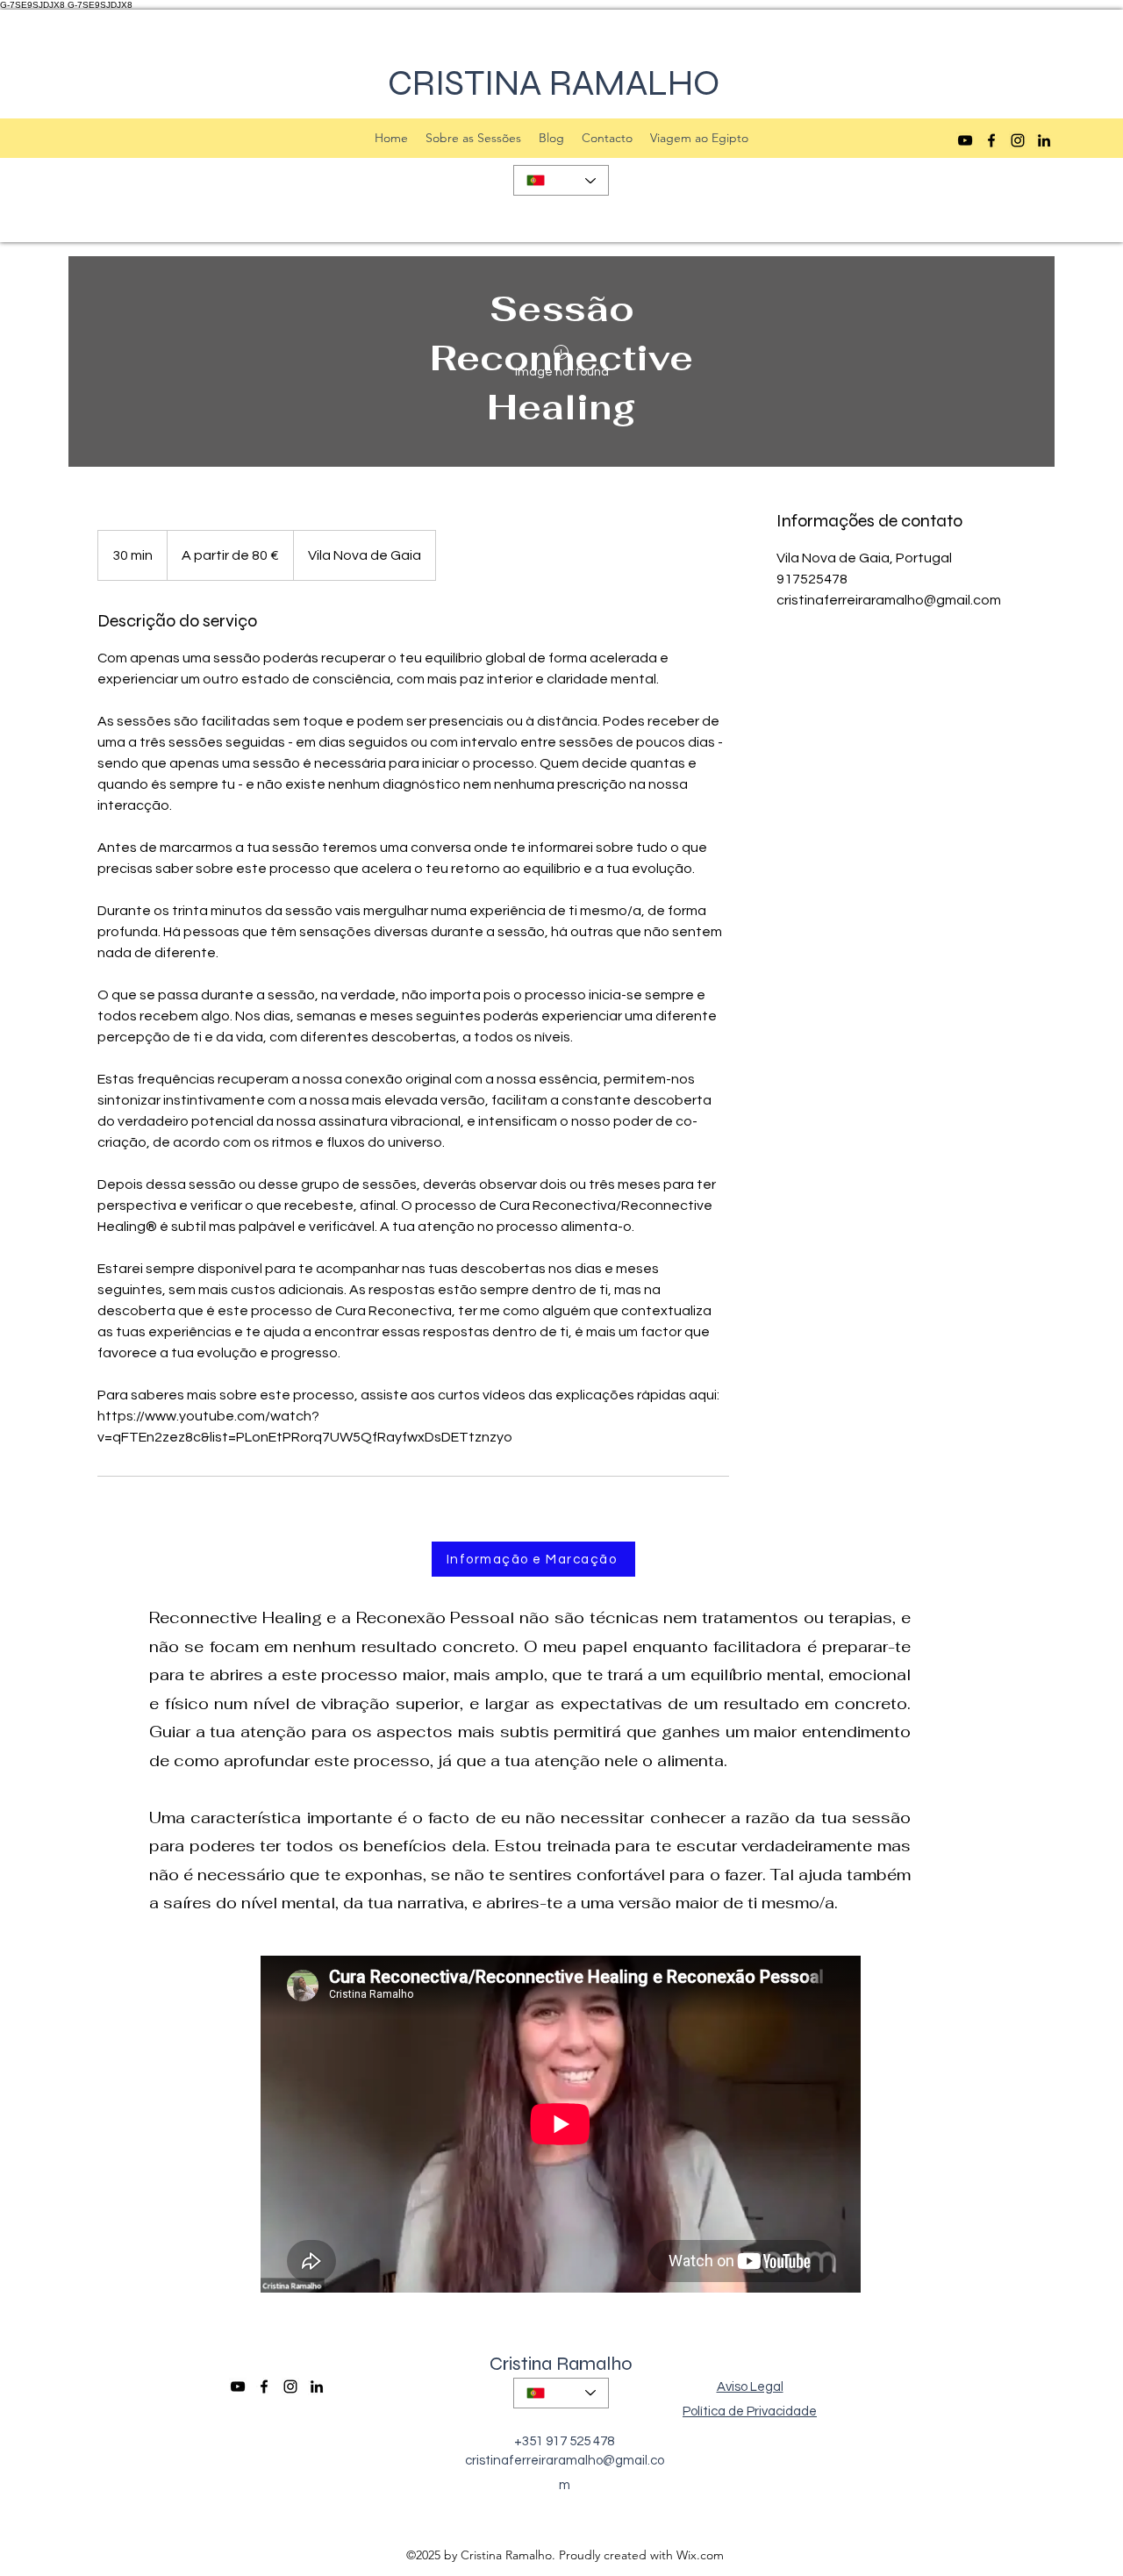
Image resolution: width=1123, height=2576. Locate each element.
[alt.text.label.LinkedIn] (1044, 140)
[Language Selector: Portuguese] (561, 180)
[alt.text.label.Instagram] (1018, 140)
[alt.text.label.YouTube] (965, 140)
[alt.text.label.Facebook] (991, 140)
